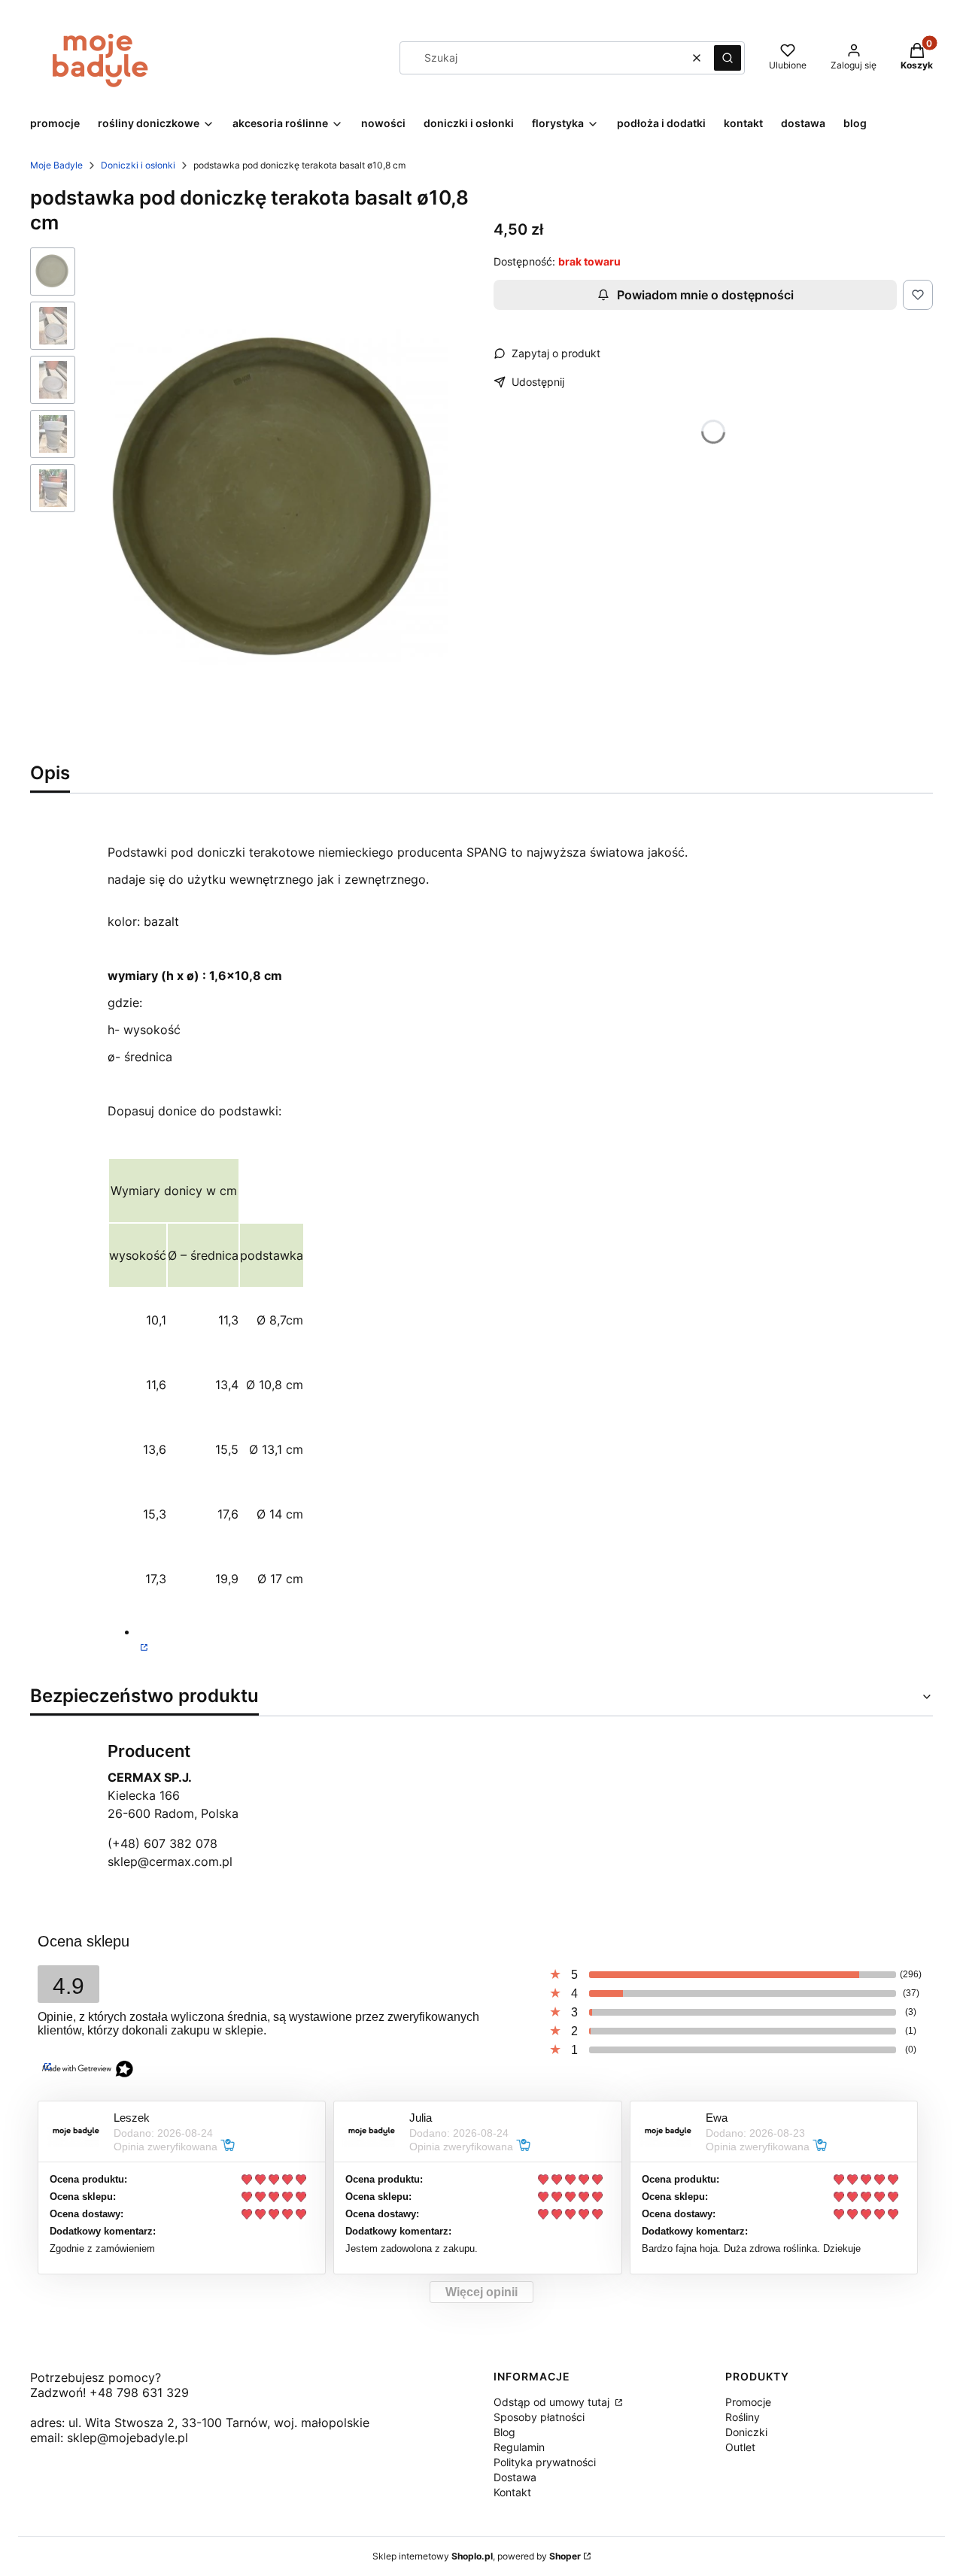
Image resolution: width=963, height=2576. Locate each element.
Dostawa (515, 2477)
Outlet (740, 2447)
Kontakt (512, 2492)
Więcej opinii (481, 2292)
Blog (504, 2432)
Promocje (748, 2402)
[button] (728, 58)
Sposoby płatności (539, 2417)
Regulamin (519, 2447)
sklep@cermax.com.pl (170, 1861)
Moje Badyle (56, 165)
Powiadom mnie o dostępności (705, 295)
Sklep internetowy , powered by (477, 2556)
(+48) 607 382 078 (163, 1843)
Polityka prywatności (545, 2462)
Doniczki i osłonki (138, 165)
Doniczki (746, 2432)
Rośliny (743, 2417)
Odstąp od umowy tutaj (553, 2402)
